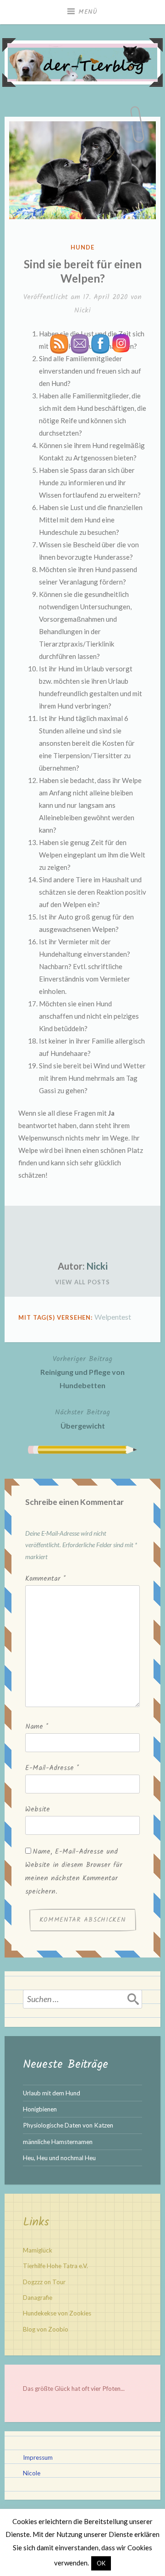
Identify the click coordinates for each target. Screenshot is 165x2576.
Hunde (82, 247)
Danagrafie (38, 2298)
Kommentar (45, 1579)
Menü (88, 12)
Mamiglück (38, 2250)
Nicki (82, 310)
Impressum (38, 2457)
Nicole (32, 2473)
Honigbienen (40, 2109)
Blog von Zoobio (46, 2329)
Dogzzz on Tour (44, 2282)
